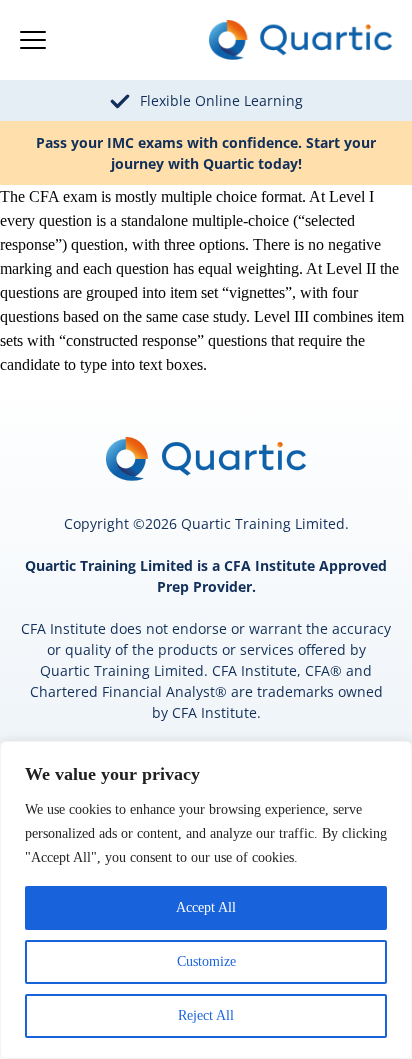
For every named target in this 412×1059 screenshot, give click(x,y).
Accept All (206, 907)
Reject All (206, 1015)
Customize (206, 961)
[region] (206, 900)
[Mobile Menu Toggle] (33, 40)
